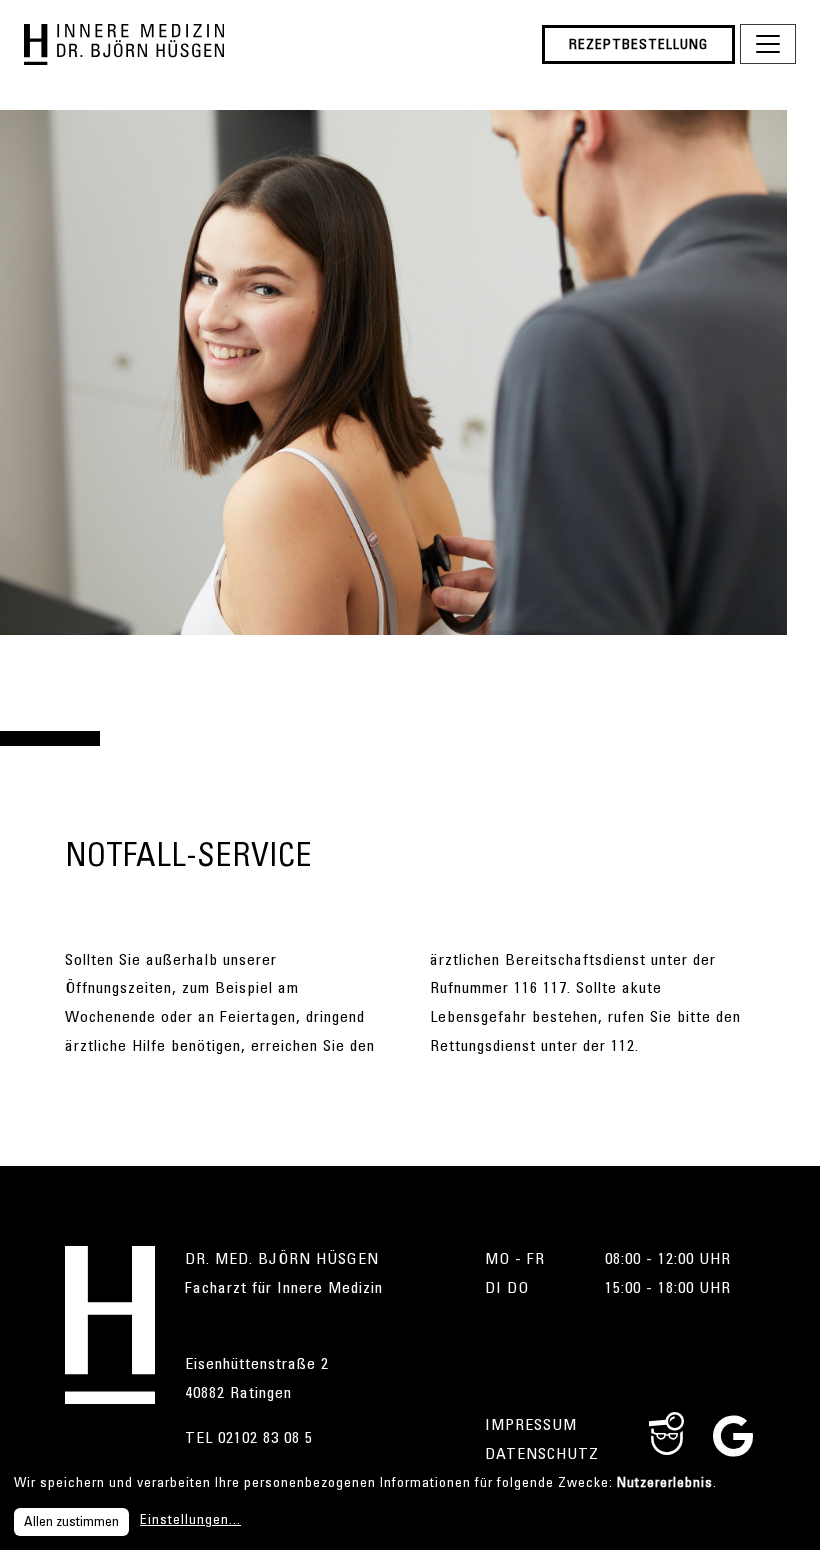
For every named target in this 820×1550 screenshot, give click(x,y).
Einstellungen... (190, 1521)
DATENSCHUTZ (542, 1455)
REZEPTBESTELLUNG (638, 46)
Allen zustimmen (71, 1523)
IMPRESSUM (531, 1426)
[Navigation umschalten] (768, 44)
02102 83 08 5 (265, 1439)
